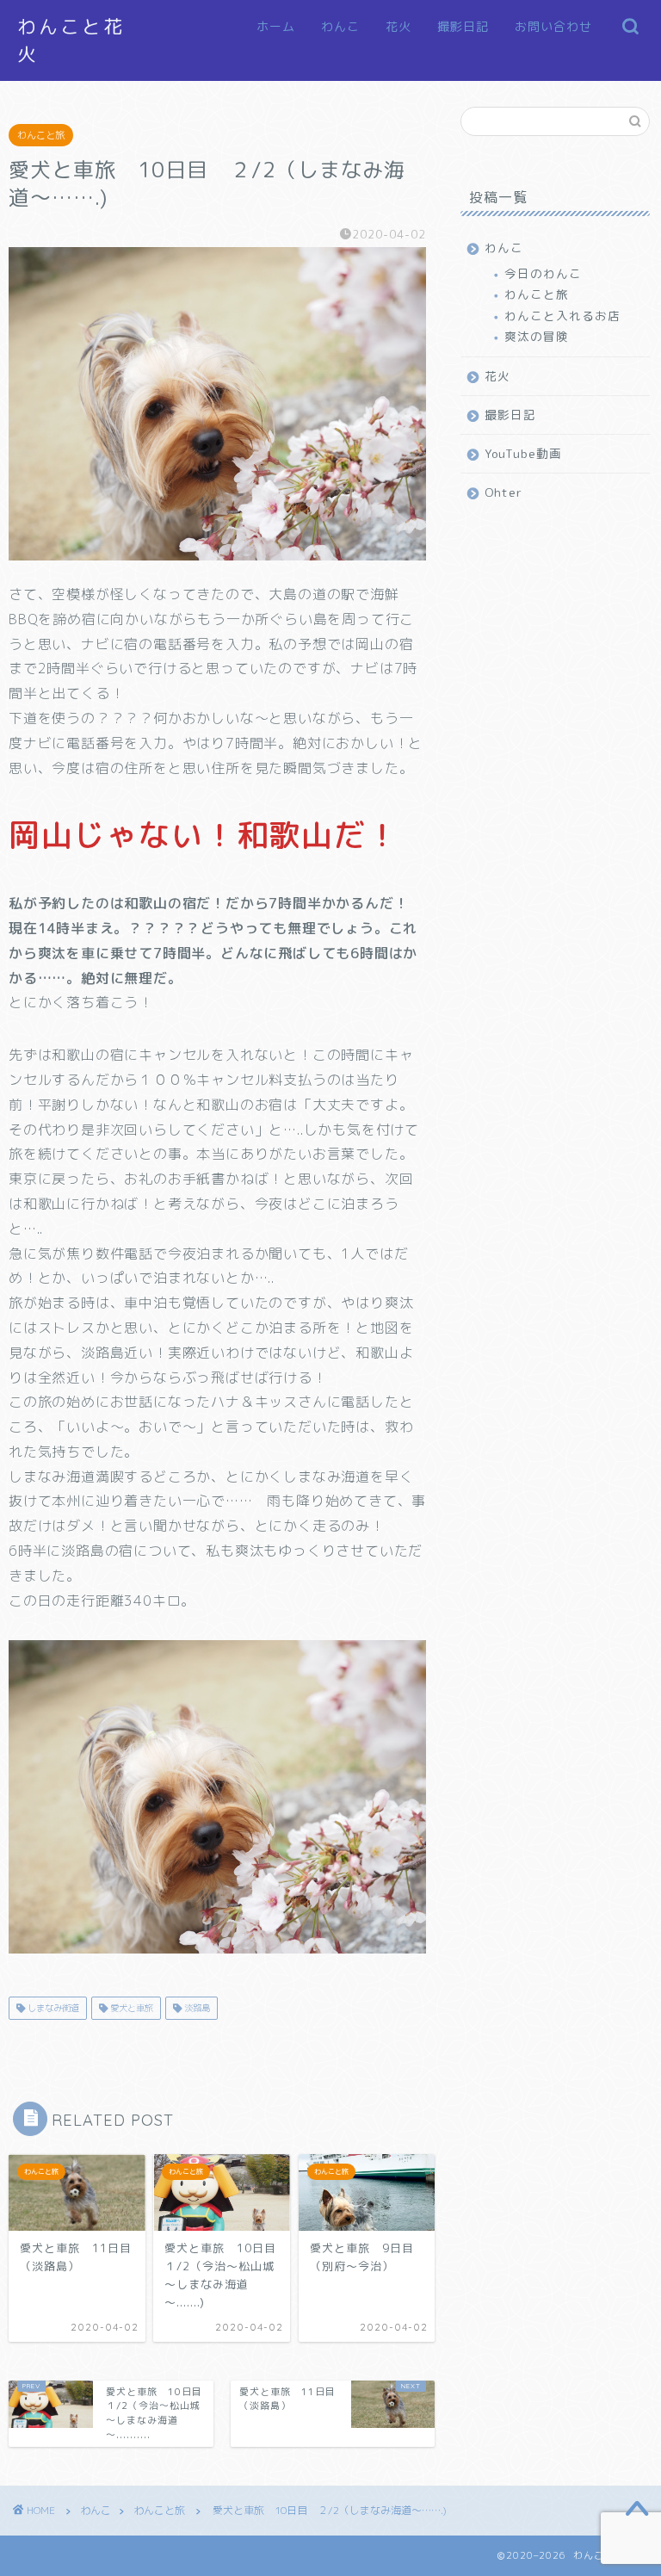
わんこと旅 (41, 135)
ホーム (276, 27)
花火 (398, 27)
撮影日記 (463, 27)
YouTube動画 (523, 453)
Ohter (503, 492)
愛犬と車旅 (130, 2008)
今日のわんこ (543, 273)
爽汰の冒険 (537, 336)
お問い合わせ (553, 27)
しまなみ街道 (52, 2008)
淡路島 (196, 2008)
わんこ (340, 27)
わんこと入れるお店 (562, 316)
